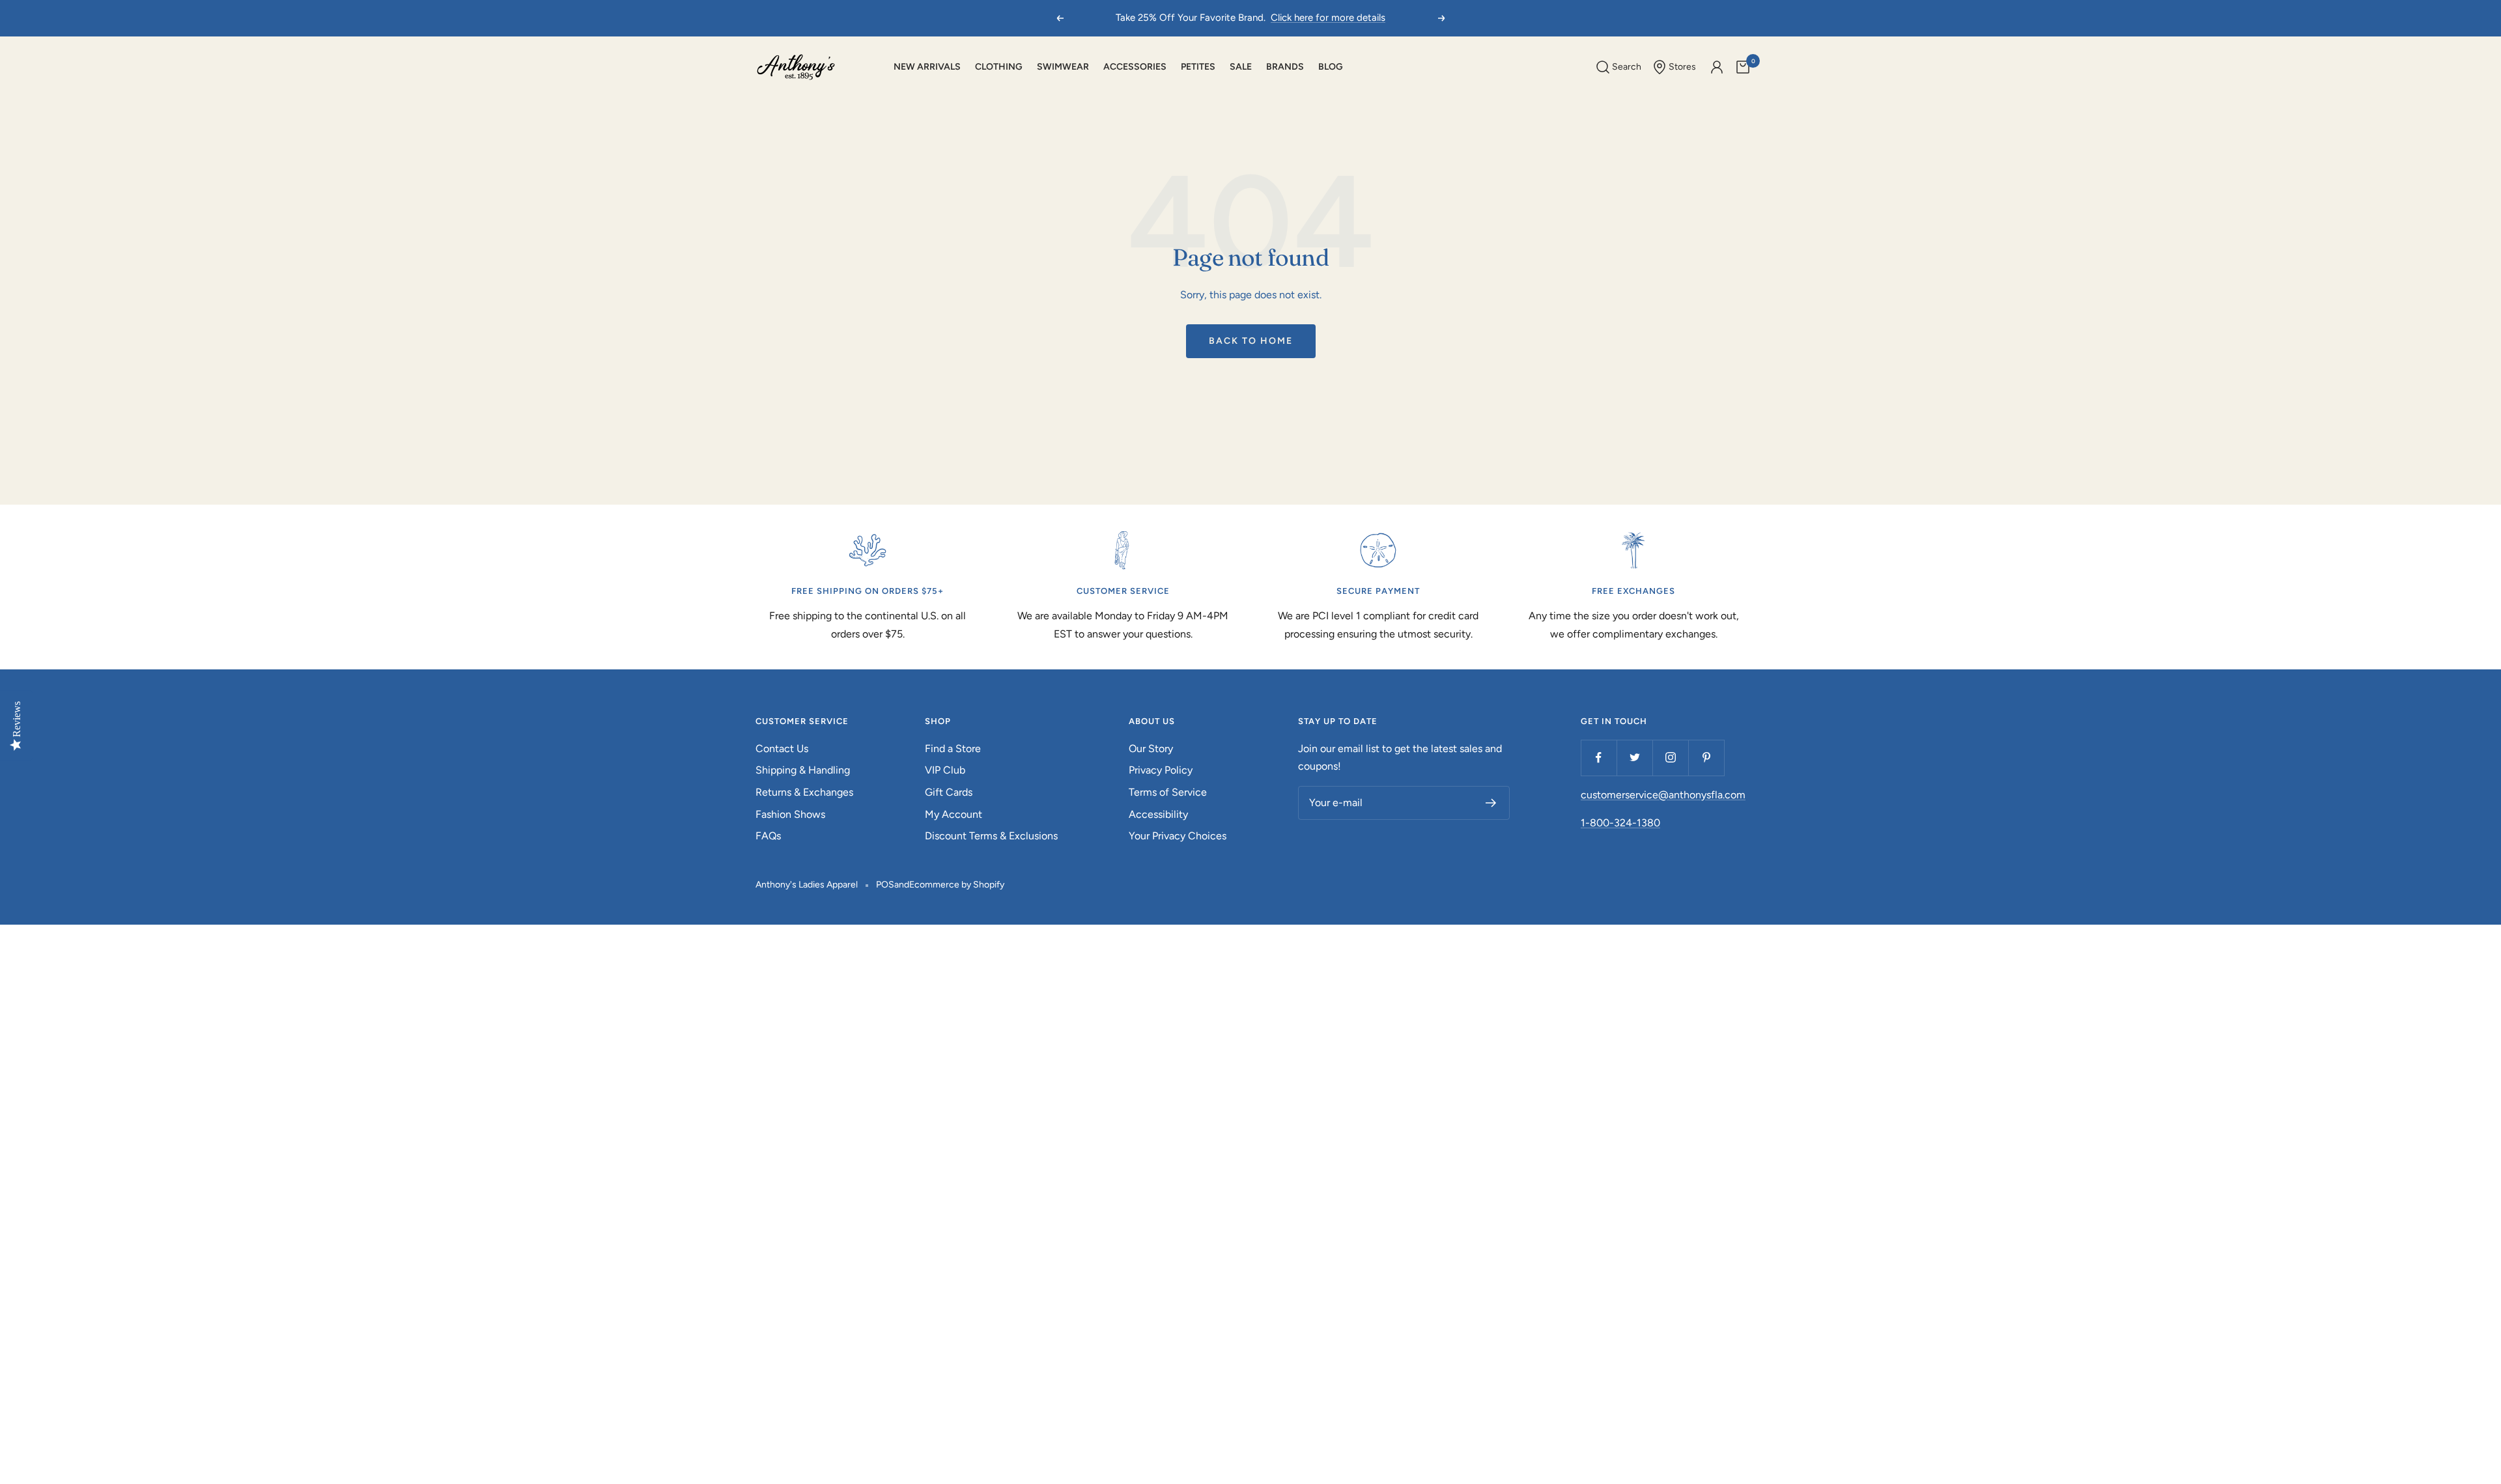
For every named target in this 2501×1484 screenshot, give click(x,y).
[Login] (1717, 67)
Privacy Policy (1161, 770)
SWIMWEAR (1063, 67)
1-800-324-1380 (1620, 823)
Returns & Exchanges (804, 792)
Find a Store (953, 749)
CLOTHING (999, 67)
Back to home (1251, 341)
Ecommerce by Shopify (957, 885)
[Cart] (1743, 67)
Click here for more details (1328, 18)
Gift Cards (949, 792)
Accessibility (1158, 814)
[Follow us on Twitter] (1634, 758)
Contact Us (782, 749)
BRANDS (1285, 67)
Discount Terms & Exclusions (991, 836)
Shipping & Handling (803, 770)
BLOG (1331, 67)
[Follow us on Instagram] (1670, 758)
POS (885, 885)
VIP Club (945, 770)
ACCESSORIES (1135, 67)
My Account (954, 814)
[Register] (1491, 803)
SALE (1241, 67)
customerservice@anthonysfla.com (1663, 795)
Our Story (1151, 749)
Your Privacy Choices (1178, 836)
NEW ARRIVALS (927, 67)
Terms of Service (1168, 792)
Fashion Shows (790, 814)
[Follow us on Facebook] (1599, 758)
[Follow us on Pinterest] (1706, 758)
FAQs (768, 836)
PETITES (1198, 67)
